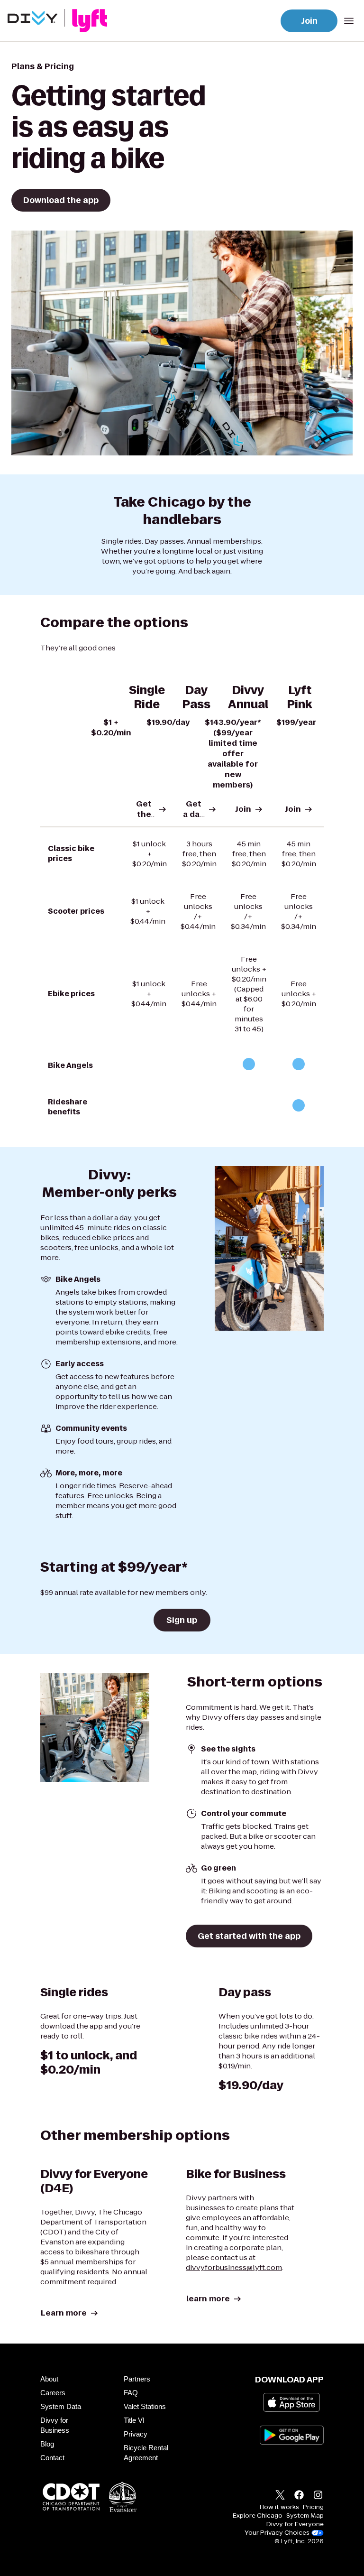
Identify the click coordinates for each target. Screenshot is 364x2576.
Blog (47, 2444)
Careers (53, 2393)
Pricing (313, 2507)
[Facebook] (299, 2496)
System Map (305, 2516)
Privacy (136, 2434)
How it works (279, 2507)
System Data (61, 2406)
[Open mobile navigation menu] (349, 21)
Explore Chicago (258, 2516)
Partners (137, 2379)
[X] (280, 2496)
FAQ (131, 2393)
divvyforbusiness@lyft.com (234, 2267)
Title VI (134, 2420)
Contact (52, 2458)
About (49, 2379)
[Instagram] (318, 2496)
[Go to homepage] (59, 21)
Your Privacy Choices (277, 2533)
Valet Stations (145, 2406)
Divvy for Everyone (295, 2524)
